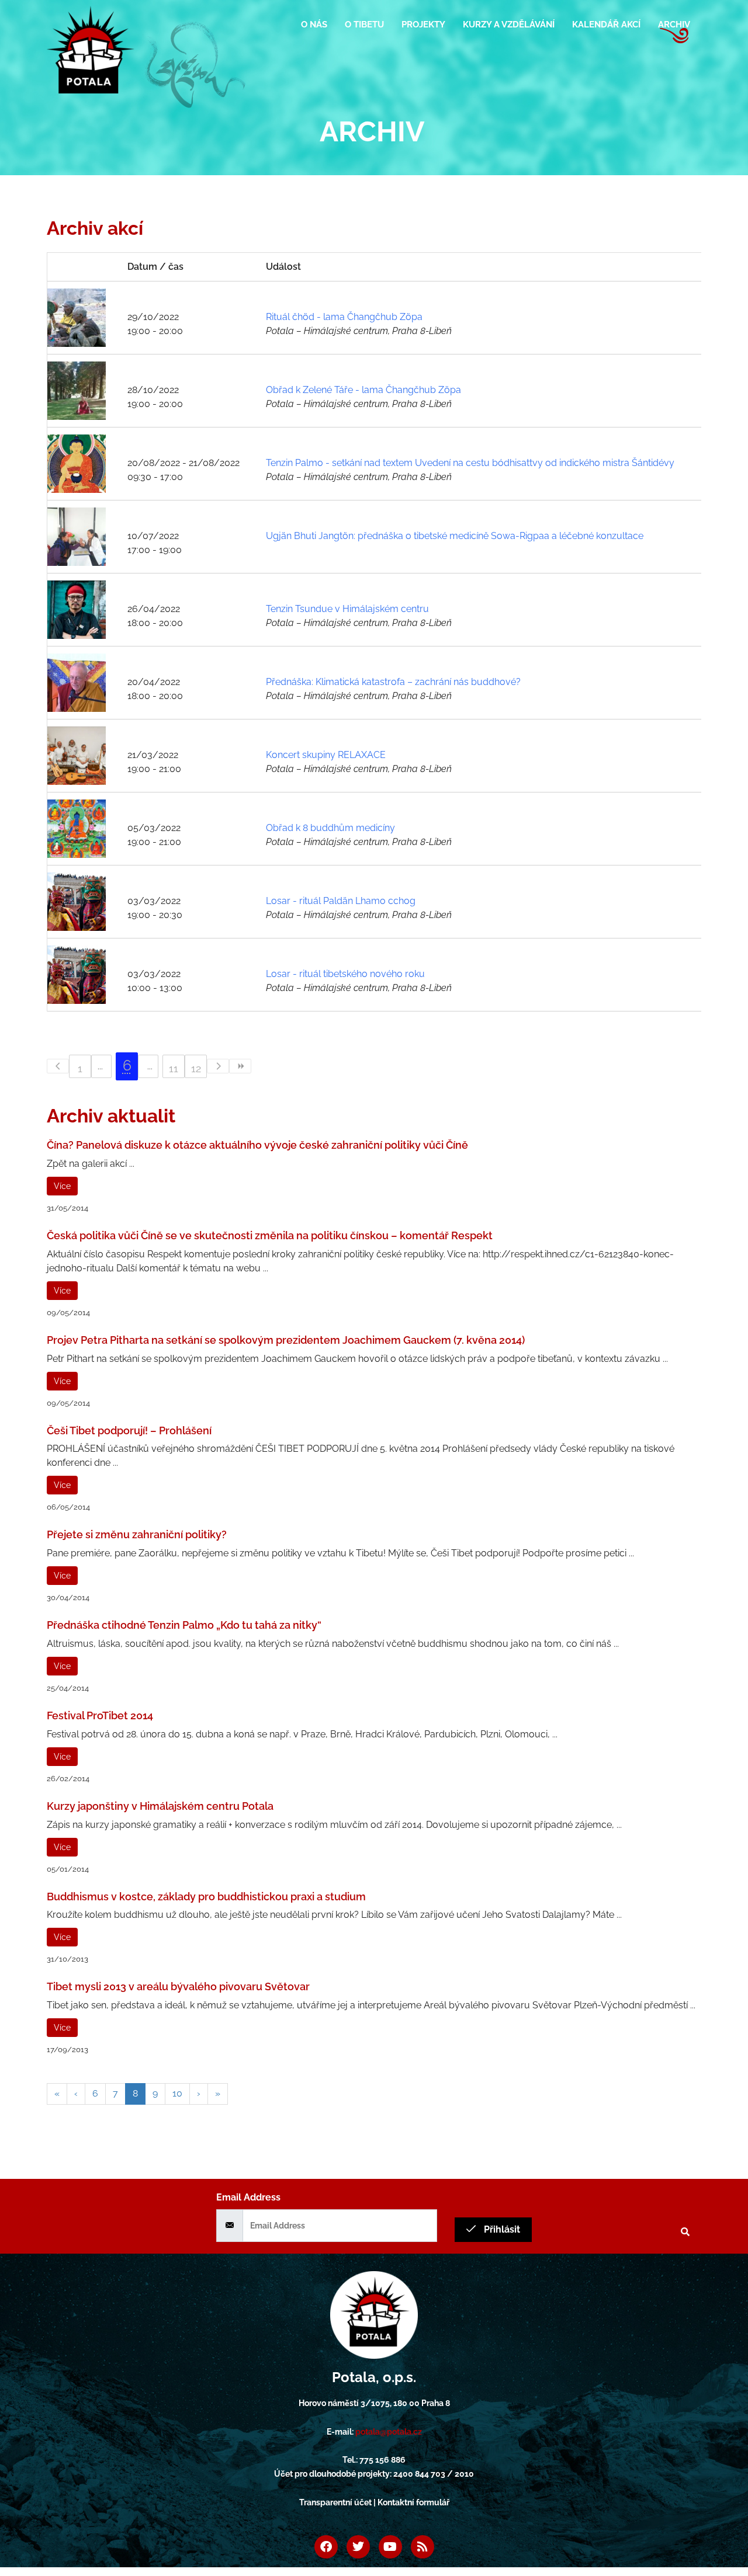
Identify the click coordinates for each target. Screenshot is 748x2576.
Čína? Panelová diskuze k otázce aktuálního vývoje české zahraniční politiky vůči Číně (257, 1145)
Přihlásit (501, 2229)
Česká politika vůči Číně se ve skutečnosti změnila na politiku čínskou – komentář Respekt (270, 1235)
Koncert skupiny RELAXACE (326, 755)
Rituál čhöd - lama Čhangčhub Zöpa (344, 317)
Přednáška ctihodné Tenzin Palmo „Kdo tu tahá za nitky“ (184, 1625)
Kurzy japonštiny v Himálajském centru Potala (160, 1806)
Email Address (248, 2197)
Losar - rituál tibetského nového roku (345, 974)
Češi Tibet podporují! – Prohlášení (129, 1430)
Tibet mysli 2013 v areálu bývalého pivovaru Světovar (178, 1986)
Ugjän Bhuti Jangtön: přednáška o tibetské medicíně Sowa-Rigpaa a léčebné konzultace (455, 536)
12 (196, 1068)
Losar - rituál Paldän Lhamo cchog (341, 901)
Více (62, 1186)
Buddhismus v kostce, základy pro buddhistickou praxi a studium (206, 1897)
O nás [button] (314, 25)
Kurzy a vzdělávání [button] (509, 25)
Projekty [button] (423, 25)
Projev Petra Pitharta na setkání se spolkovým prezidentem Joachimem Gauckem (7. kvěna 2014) (286, 1340)
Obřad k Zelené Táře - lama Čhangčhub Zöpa (363, 390)
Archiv (674, 25)
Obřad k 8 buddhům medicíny (330, 828)
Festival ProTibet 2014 (100, 1715)
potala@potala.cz (389, 2432)
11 (174, 1068)
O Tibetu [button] (364, 25)
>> (240, 1066)
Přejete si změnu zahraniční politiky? (137, 1534)
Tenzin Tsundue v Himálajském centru (347, 609)
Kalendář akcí (606, 25)
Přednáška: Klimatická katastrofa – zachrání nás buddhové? (393, 682)
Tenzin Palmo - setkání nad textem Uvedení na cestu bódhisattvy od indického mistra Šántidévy (470, 463)
